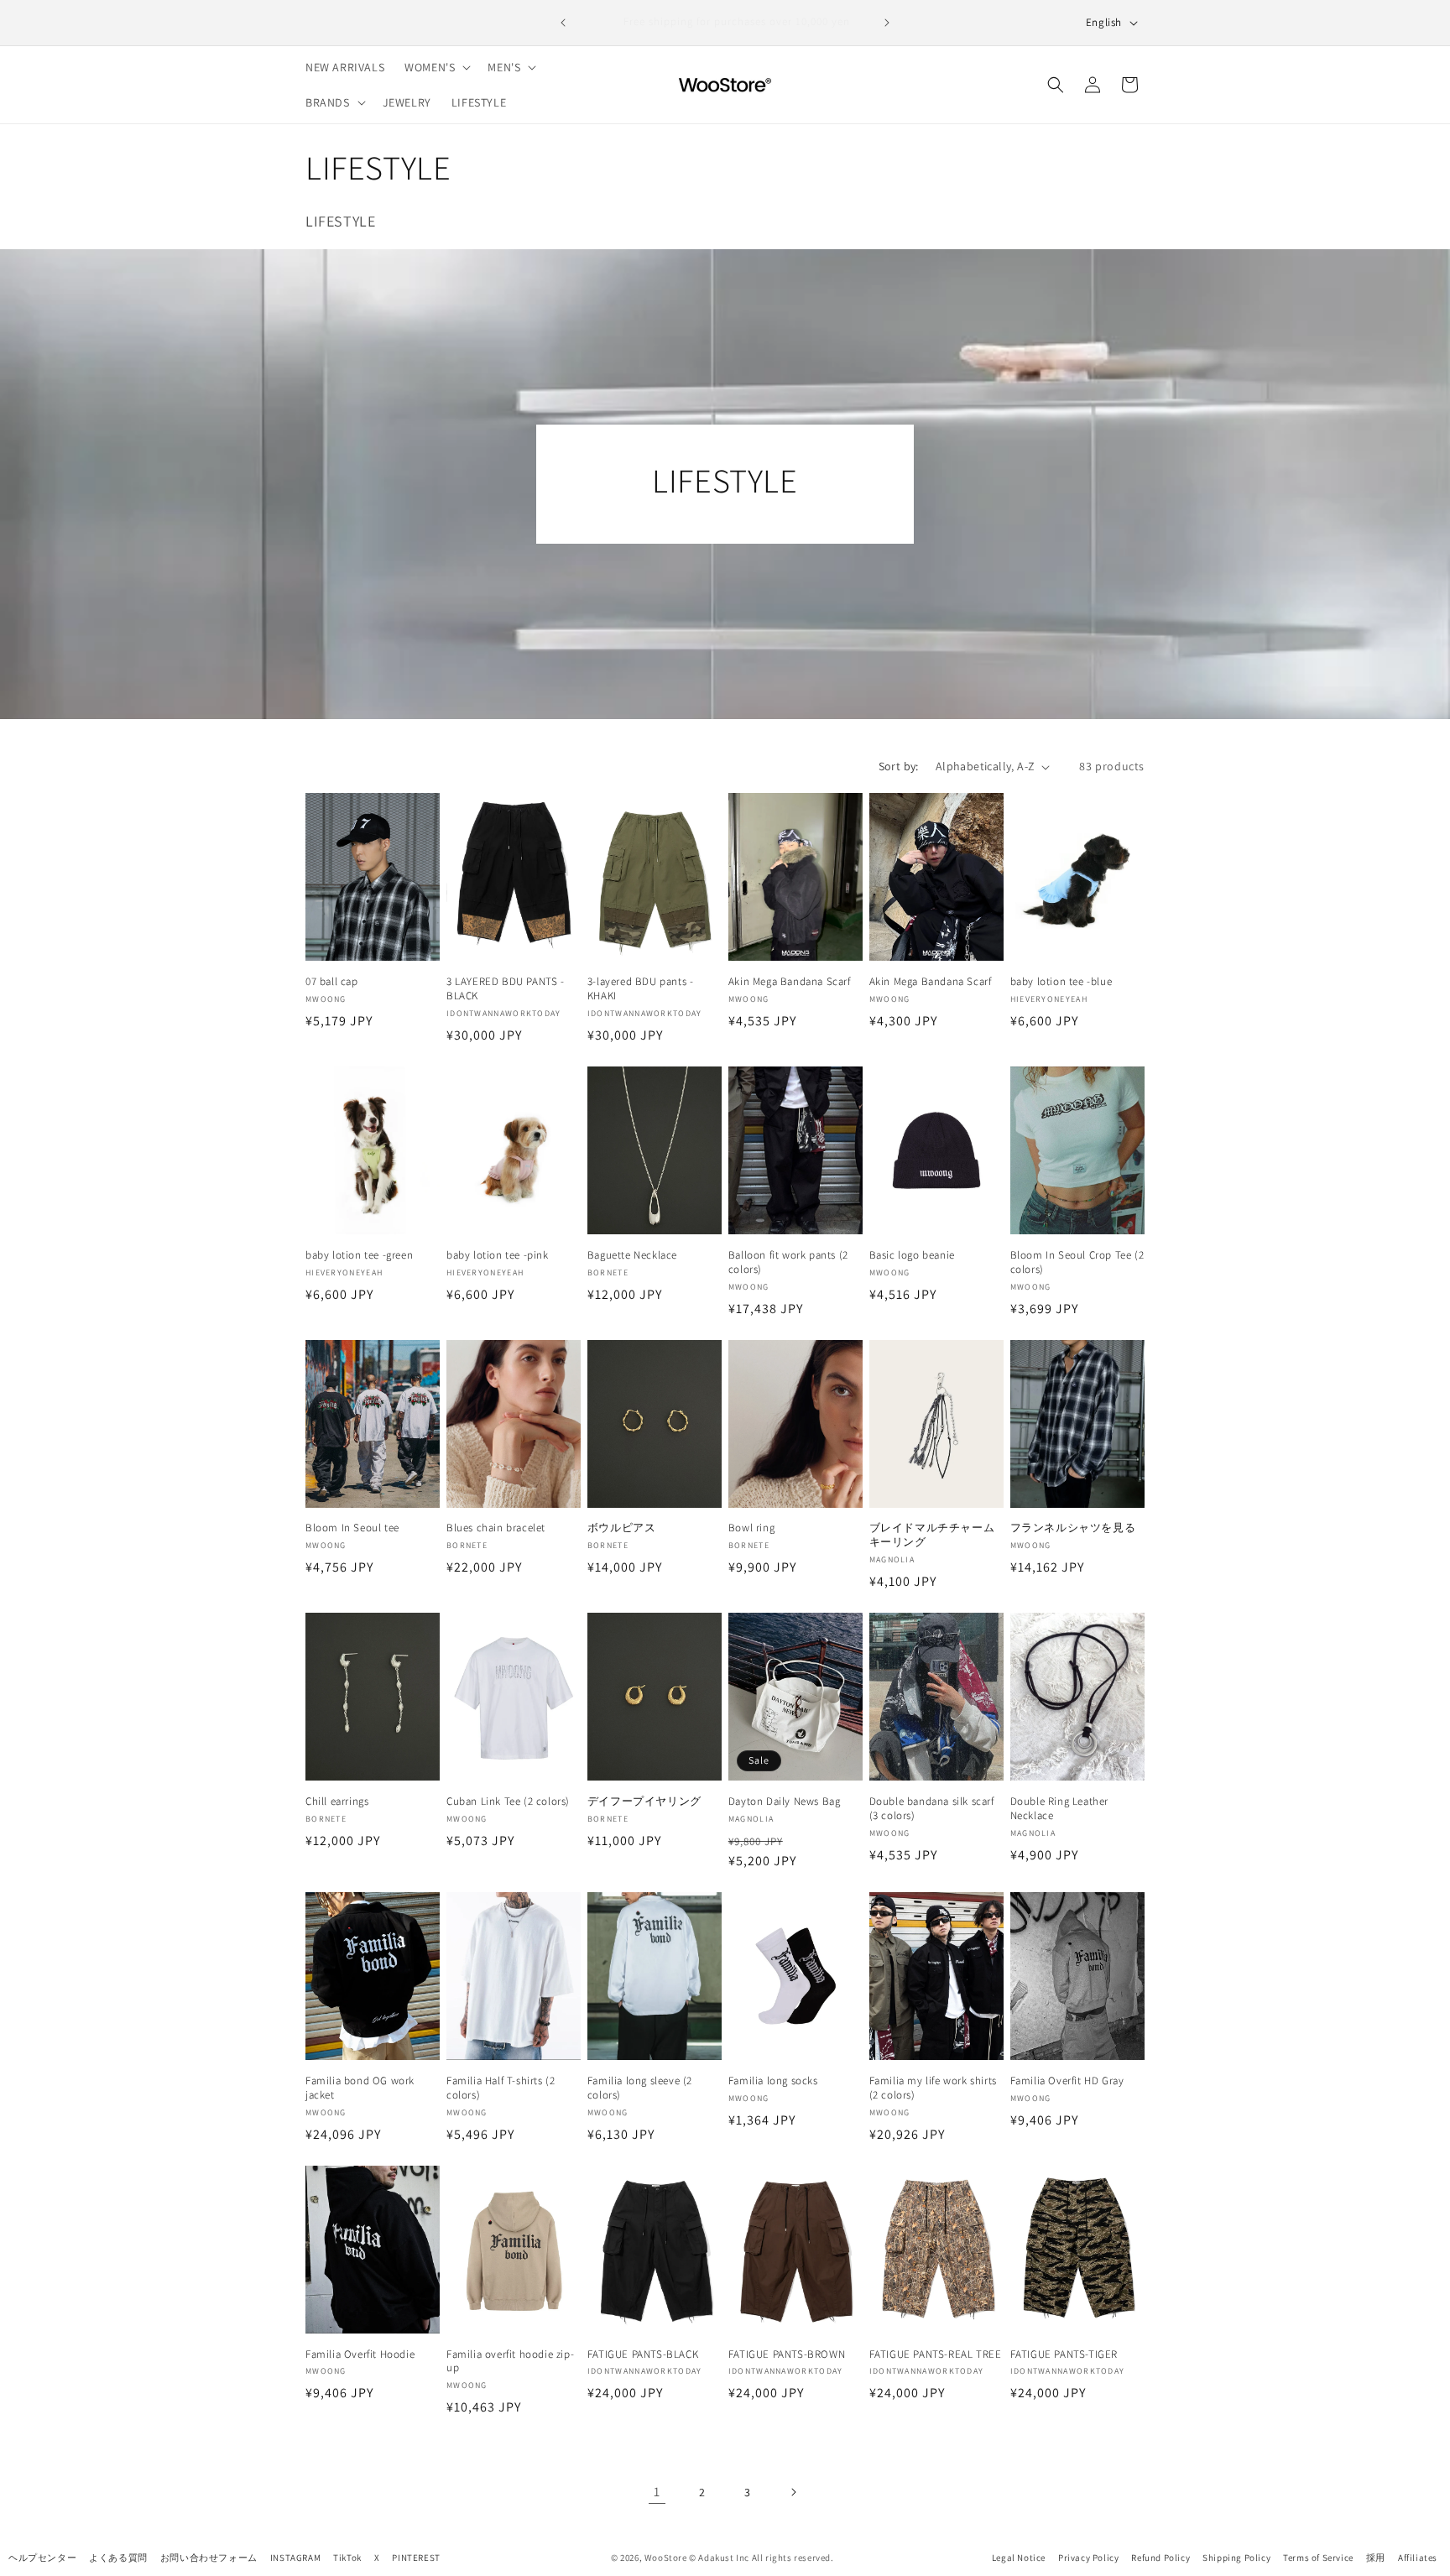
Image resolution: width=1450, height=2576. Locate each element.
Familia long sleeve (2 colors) (640, 2088)
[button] (436, 67)
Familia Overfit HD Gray (1067, 2081)
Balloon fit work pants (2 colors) (788, 1262)
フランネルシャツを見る (1073, 1528)
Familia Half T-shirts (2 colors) (501, 2088)
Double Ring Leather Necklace (1059, 1809)
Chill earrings (337, 1802)
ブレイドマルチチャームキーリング (932, 1535)
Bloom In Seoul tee (352, 1528)
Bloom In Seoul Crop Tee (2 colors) (1077, 1262)
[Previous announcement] (563, 23)
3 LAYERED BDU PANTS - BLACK (506, 989)
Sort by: (899, 766)
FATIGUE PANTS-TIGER (1064, 2354)
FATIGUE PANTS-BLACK (643, 2354)
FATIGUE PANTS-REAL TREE (936, 2354)
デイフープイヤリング (644, 1802)
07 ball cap (332, 982)
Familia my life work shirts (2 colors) (933, 2088)
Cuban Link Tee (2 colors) (508, 1802)
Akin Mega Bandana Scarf (790, 982)
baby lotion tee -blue (1061, 982)
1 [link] (657, 2492)
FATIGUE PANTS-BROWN (787, 2354)
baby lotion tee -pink (498, 1255)
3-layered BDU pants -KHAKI (641, 989)
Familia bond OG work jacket (360, 2088)
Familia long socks (773, 2081)
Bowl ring (751, 1528)
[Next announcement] (887, 23)
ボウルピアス (622, 1528)
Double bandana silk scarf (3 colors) (932, 1809)
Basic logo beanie (912, 1255)
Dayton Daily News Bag (785, 1802)
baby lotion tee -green (359, 1255)
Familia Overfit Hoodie (360, 2354)
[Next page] (793, 2492)
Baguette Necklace (632, 1255)
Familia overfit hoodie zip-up (510, 2362)
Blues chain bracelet (496, 1528)
